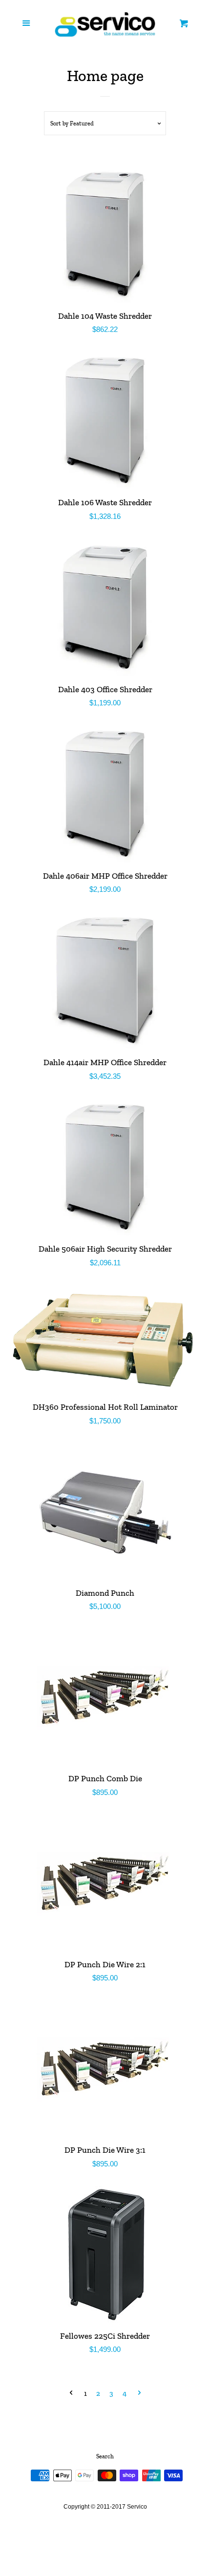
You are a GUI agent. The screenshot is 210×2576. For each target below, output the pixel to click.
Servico (137, 2507)
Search (105, 2456)
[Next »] (139, 2394)
